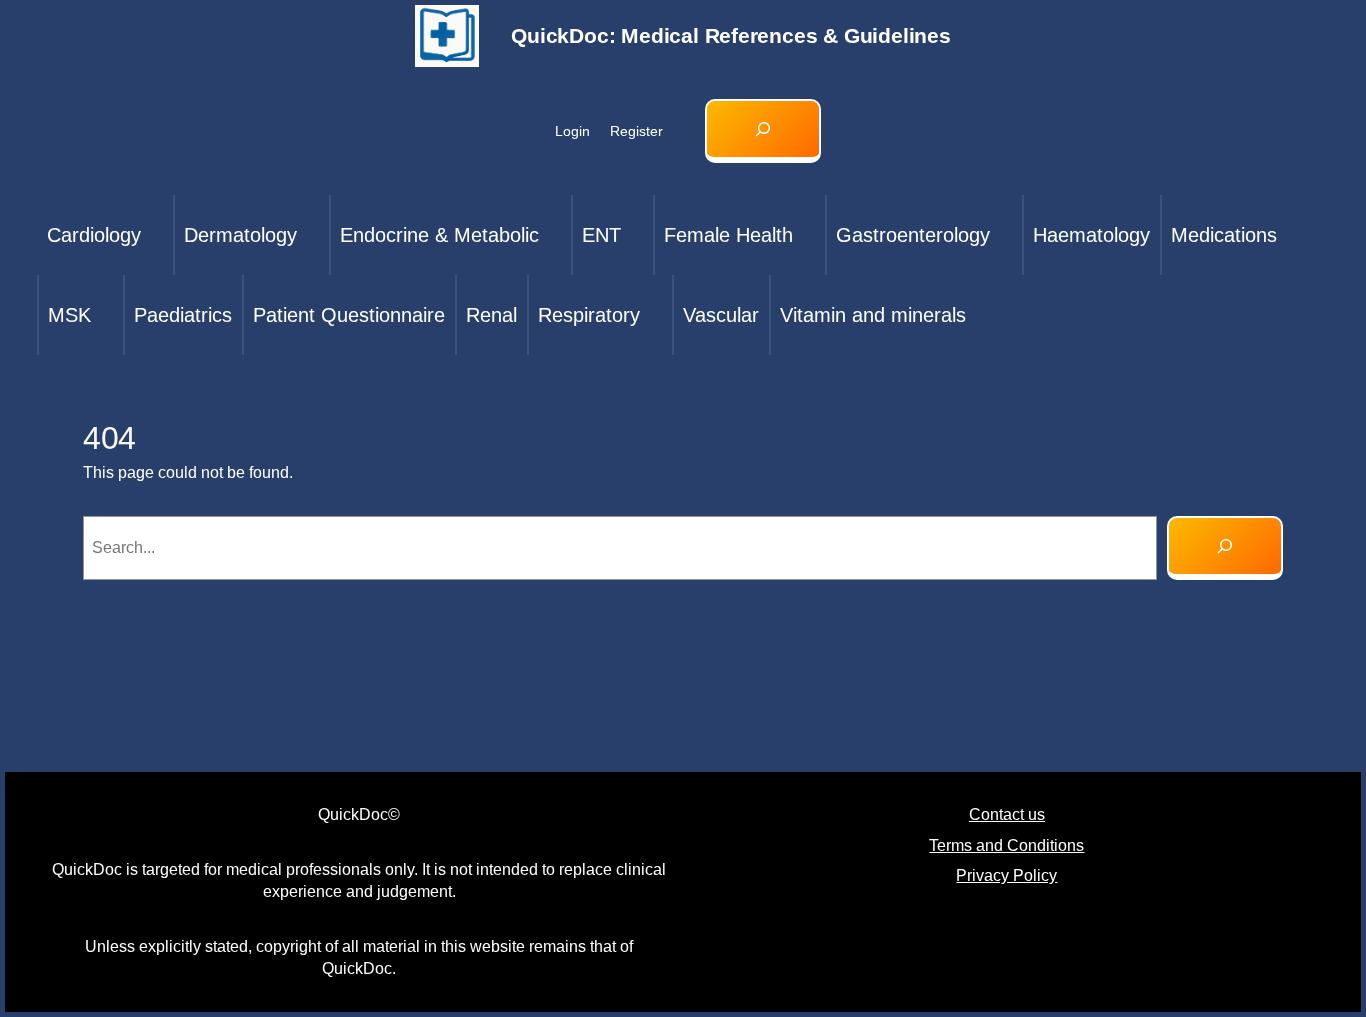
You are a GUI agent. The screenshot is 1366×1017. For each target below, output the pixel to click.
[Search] (1225, 548)
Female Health (728, 235)
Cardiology (94, 235)
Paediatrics (183, 315)
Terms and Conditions (1006, 845)
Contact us (1007, 814)
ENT (601, 235)
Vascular (721, 315)
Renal (491, 315)
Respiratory (589, 315)
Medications (1224, 235)
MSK (69, 315)
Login (572, 131)
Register (636, 131)
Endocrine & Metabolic (439, 235)
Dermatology (240, 235)
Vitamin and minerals (873, 315)
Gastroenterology (913, 235)
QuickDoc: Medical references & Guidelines (730, 35)
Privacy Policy (1006, 875)
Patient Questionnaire (349, 315)
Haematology (1091, 235)
